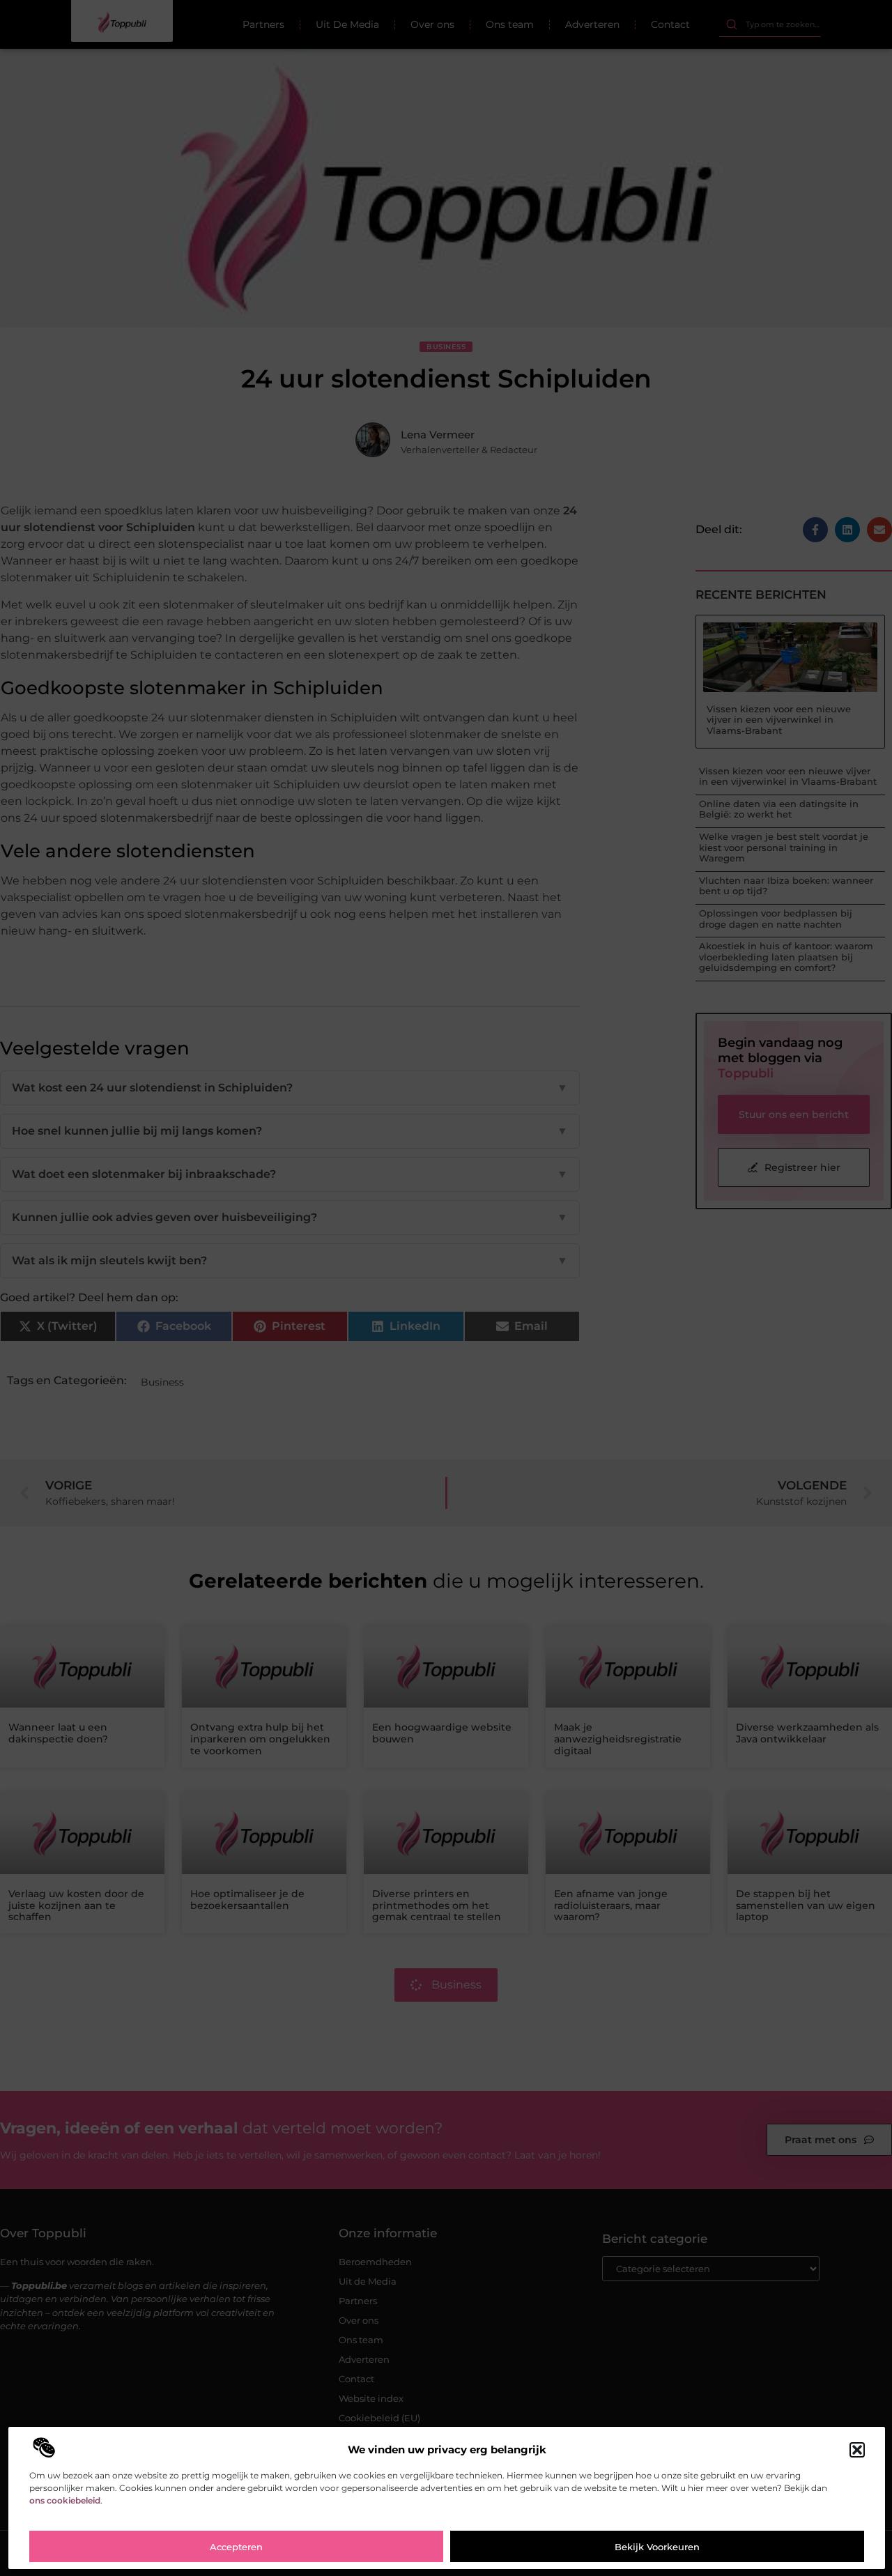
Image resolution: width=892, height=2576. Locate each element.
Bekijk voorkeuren (657, 2547)
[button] (857, 2450)
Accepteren (236, 2547)
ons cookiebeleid (65, 2500)
